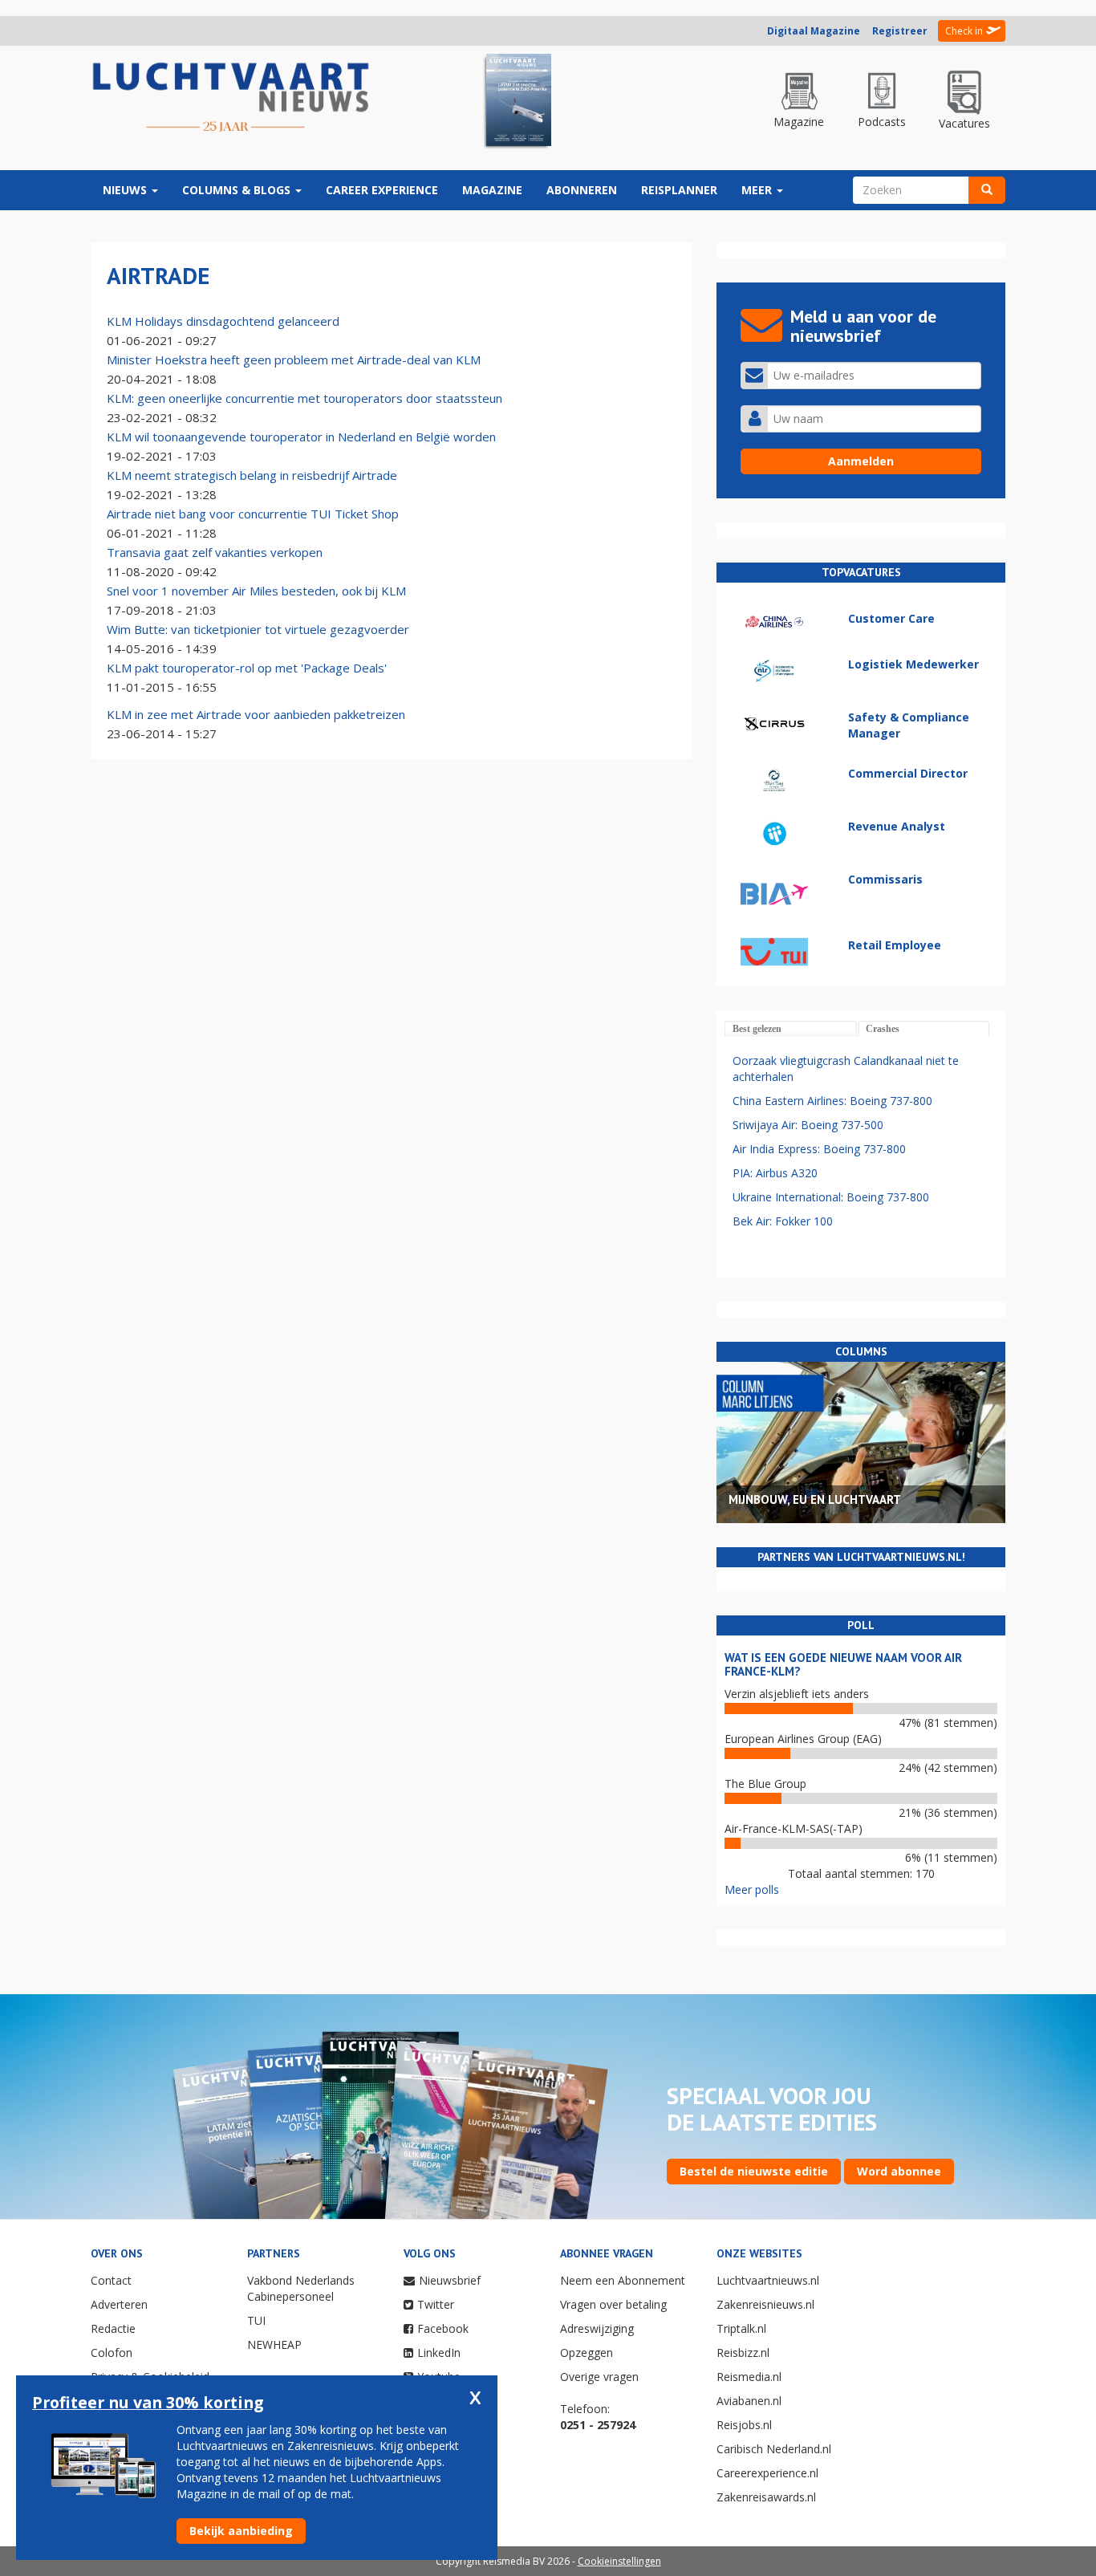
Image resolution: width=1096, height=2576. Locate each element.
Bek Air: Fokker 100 (783, 1221)
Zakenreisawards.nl (766, 2497)
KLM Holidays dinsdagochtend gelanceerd (223, 321)
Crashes (883, 1029)
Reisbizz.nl (743, 2353)
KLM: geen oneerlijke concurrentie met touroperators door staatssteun (304, 398)
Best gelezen (757, 1029)
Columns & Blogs (238, 190)
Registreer (900, 31)
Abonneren (582, 190)
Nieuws (126, 190)
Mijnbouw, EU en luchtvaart (815, 1499)
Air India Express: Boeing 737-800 (819, 1149)
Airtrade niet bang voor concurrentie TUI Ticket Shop (253, 514)
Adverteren (119, 2304)
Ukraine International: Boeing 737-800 (831, 1197)
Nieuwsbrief (450, 2280)
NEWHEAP (274, 2344)
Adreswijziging (597, 2328)
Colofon (112, 2353)
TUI (256, 2320)
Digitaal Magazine (814, 31)
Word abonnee (899, 2171)
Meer (758, 190)
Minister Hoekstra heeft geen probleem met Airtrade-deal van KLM (294, 360)
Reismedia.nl (749, 2377)
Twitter (436, 2304)
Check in (964, 31)
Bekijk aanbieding (241, 2531)
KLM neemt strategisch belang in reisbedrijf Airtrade (252, 475)
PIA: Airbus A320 (775, 1173)
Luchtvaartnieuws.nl (768, 2280)
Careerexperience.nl (767, 2473)
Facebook (443, 2328)
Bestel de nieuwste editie (754, 2171)
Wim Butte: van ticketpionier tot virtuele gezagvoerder (258, 629)
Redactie (113, 2328)
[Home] (231, 98)
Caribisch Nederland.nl (774, 2449)
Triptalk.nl (741, 2328)
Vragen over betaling (613, 2304)
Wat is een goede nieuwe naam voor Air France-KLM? (843, 1664)
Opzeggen (587, 2353)
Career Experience (382, 190)
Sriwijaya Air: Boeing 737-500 (808, 1125)
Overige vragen (599, 2377)
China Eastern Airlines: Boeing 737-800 (832, 1101)
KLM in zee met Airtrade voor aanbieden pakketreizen (256, 714)
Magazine (492, 190)
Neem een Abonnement (623, 2280)
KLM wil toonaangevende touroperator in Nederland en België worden (301, 437)
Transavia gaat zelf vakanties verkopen (215, 552)
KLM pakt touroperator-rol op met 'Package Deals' (247, 668)
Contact (111, 2280)
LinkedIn (439, 2353)
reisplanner (679, 190)
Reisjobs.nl (744, 2425)
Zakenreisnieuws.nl (765, 2304)
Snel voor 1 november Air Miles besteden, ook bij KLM (256, 591)
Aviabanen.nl (749, 2401)
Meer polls (752, 1889)
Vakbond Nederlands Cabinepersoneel (301, 2288)
